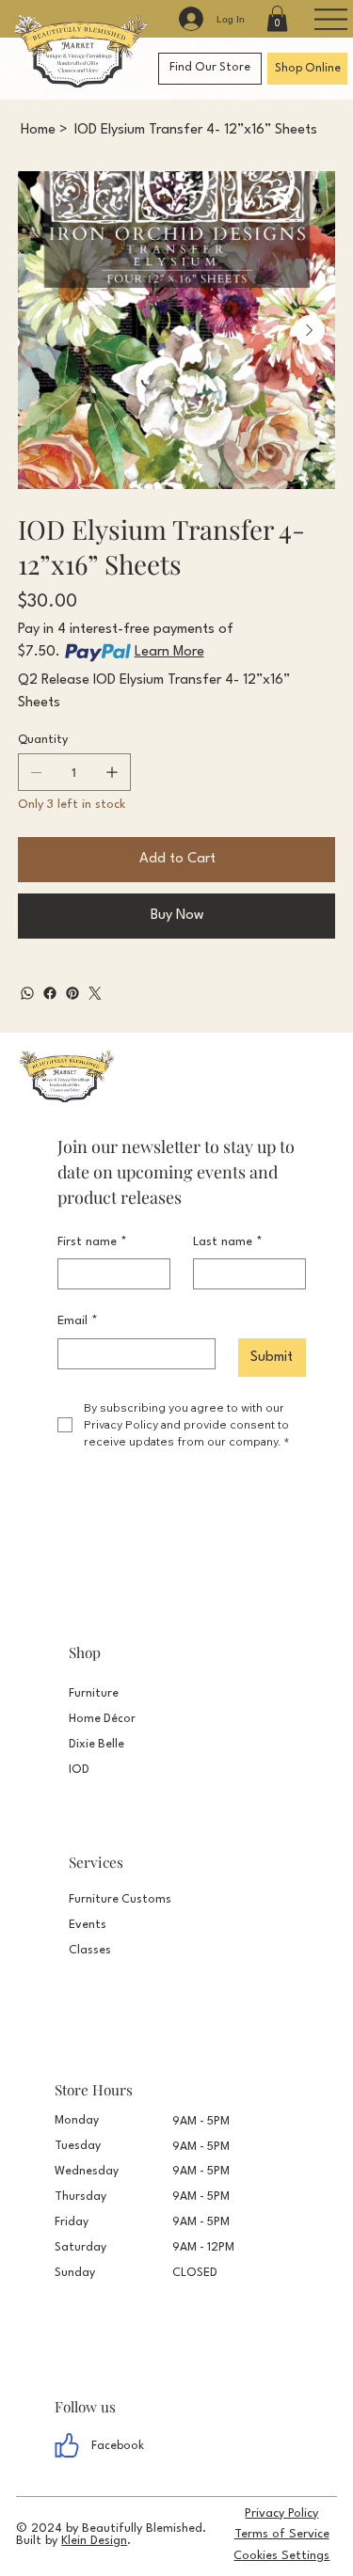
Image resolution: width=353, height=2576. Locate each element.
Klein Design (94, 2541)
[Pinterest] (72, 993)
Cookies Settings (281, 2556)
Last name (228, 1242)
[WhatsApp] (27, 993)
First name (92, 1242)
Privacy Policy (281, 2513)
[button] (277, 18)
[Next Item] (310, 330)
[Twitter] (95, 993)
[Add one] (112, 772)
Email (78, 1321)
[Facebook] (50, 993)
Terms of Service (282, 2534)
